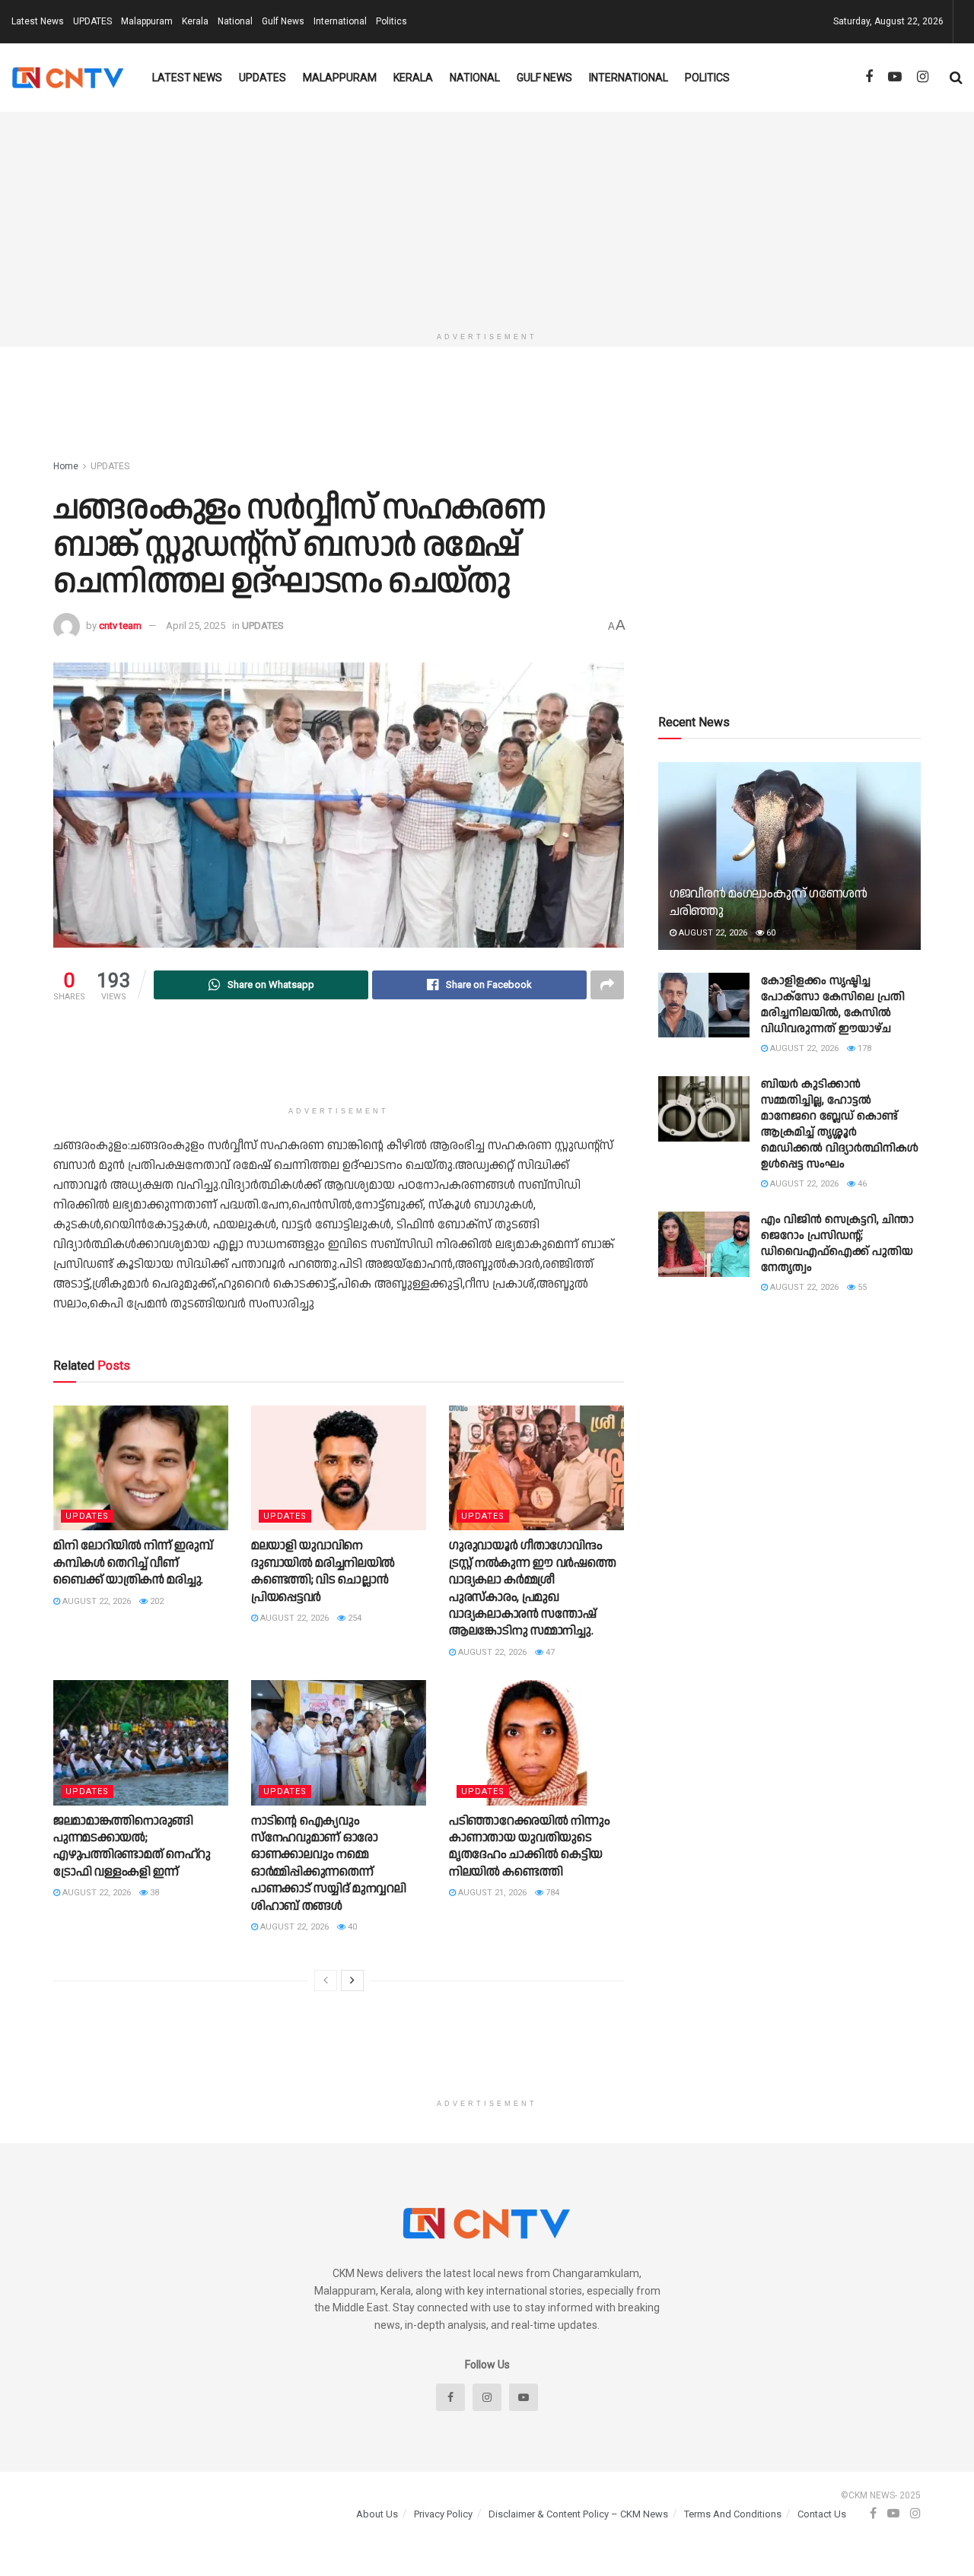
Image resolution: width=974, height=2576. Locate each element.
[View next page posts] (352, 1980)
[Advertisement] (487, 218)
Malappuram (147, 21)
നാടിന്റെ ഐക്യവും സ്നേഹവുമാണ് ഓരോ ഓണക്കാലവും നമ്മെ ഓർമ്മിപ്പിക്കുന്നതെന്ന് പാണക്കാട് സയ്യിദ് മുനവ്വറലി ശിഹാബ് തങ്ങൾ (329, 1864)
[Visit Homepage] (68, 78)
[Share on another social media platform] (607, 985)
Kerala (195, 21)
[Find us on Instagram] (923, 77)
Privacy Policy (443, 2514)
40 (351, 1927)
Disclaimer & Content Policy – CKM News (578, 2514)
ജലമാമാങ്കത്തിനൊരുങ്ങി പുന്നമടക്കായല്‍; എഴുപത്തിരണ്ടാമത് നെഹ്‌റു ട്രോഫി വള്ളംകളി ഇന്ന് (132, 1847)
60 (770, 933)
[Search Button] (956, 78)
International (340, 21)
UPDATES (92, 21)
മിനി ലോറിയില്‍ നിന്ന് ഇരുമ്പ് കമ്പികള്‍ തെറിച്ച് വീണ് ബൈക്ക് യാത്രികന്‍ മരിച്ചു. (133, 1563)
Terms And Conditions (733, 2514)
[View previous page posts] (326, 1980)
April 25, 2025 (196, 626)
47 (549, 1652)
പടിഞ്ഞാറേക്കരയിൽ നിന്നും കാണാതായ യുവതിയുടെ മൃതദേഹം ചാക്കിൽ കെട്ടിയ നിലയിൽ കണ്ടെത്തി (529, 1847)
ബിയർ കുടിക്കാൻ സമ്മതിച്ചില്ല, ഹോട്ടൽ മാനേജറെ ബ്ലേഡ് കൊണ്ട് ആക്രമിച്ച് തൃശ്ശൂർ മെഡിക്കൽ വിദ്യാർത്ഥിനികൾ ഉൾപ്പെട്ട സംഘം (840, 1124)
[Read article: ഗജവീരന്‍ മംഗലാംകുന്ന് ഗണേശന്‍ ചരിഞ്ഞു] (789, 856)
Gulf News (283, 21)
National (235, 21)
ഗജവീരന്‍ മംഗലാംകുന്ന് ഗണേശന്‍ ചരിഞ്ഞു (769, 903)
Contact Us (822, 2514)
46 (861, 1184)
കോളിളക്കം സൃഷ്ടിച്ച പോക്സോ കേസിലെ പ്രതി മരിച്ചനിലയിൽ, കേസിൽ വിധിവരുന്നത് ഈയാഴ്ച (833, 1005)
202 (156, 1601)
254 (353, 1618)
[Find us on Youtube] (895, 77)
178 (863, 1048)
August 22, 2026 (95, 1601)
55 (861, 1287)
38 (153, 1893)
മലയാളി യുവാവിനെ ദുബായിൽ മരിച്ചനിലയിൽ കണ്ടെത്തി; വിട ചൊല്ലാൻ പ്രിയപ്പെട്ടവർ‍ (323, 1571)
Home (66, 466)
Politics (392, 21)
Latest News (38, 21)
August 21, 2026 (491, 1893)
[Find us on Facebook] (869, 77)
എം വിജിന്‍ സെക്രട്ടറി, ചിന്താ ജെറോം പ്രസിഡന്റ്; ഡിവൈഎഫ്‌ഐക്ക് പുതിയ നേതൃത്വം (837, 1244)
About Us (377, 2514)
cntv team (120, 626)
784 (551, 1893)
